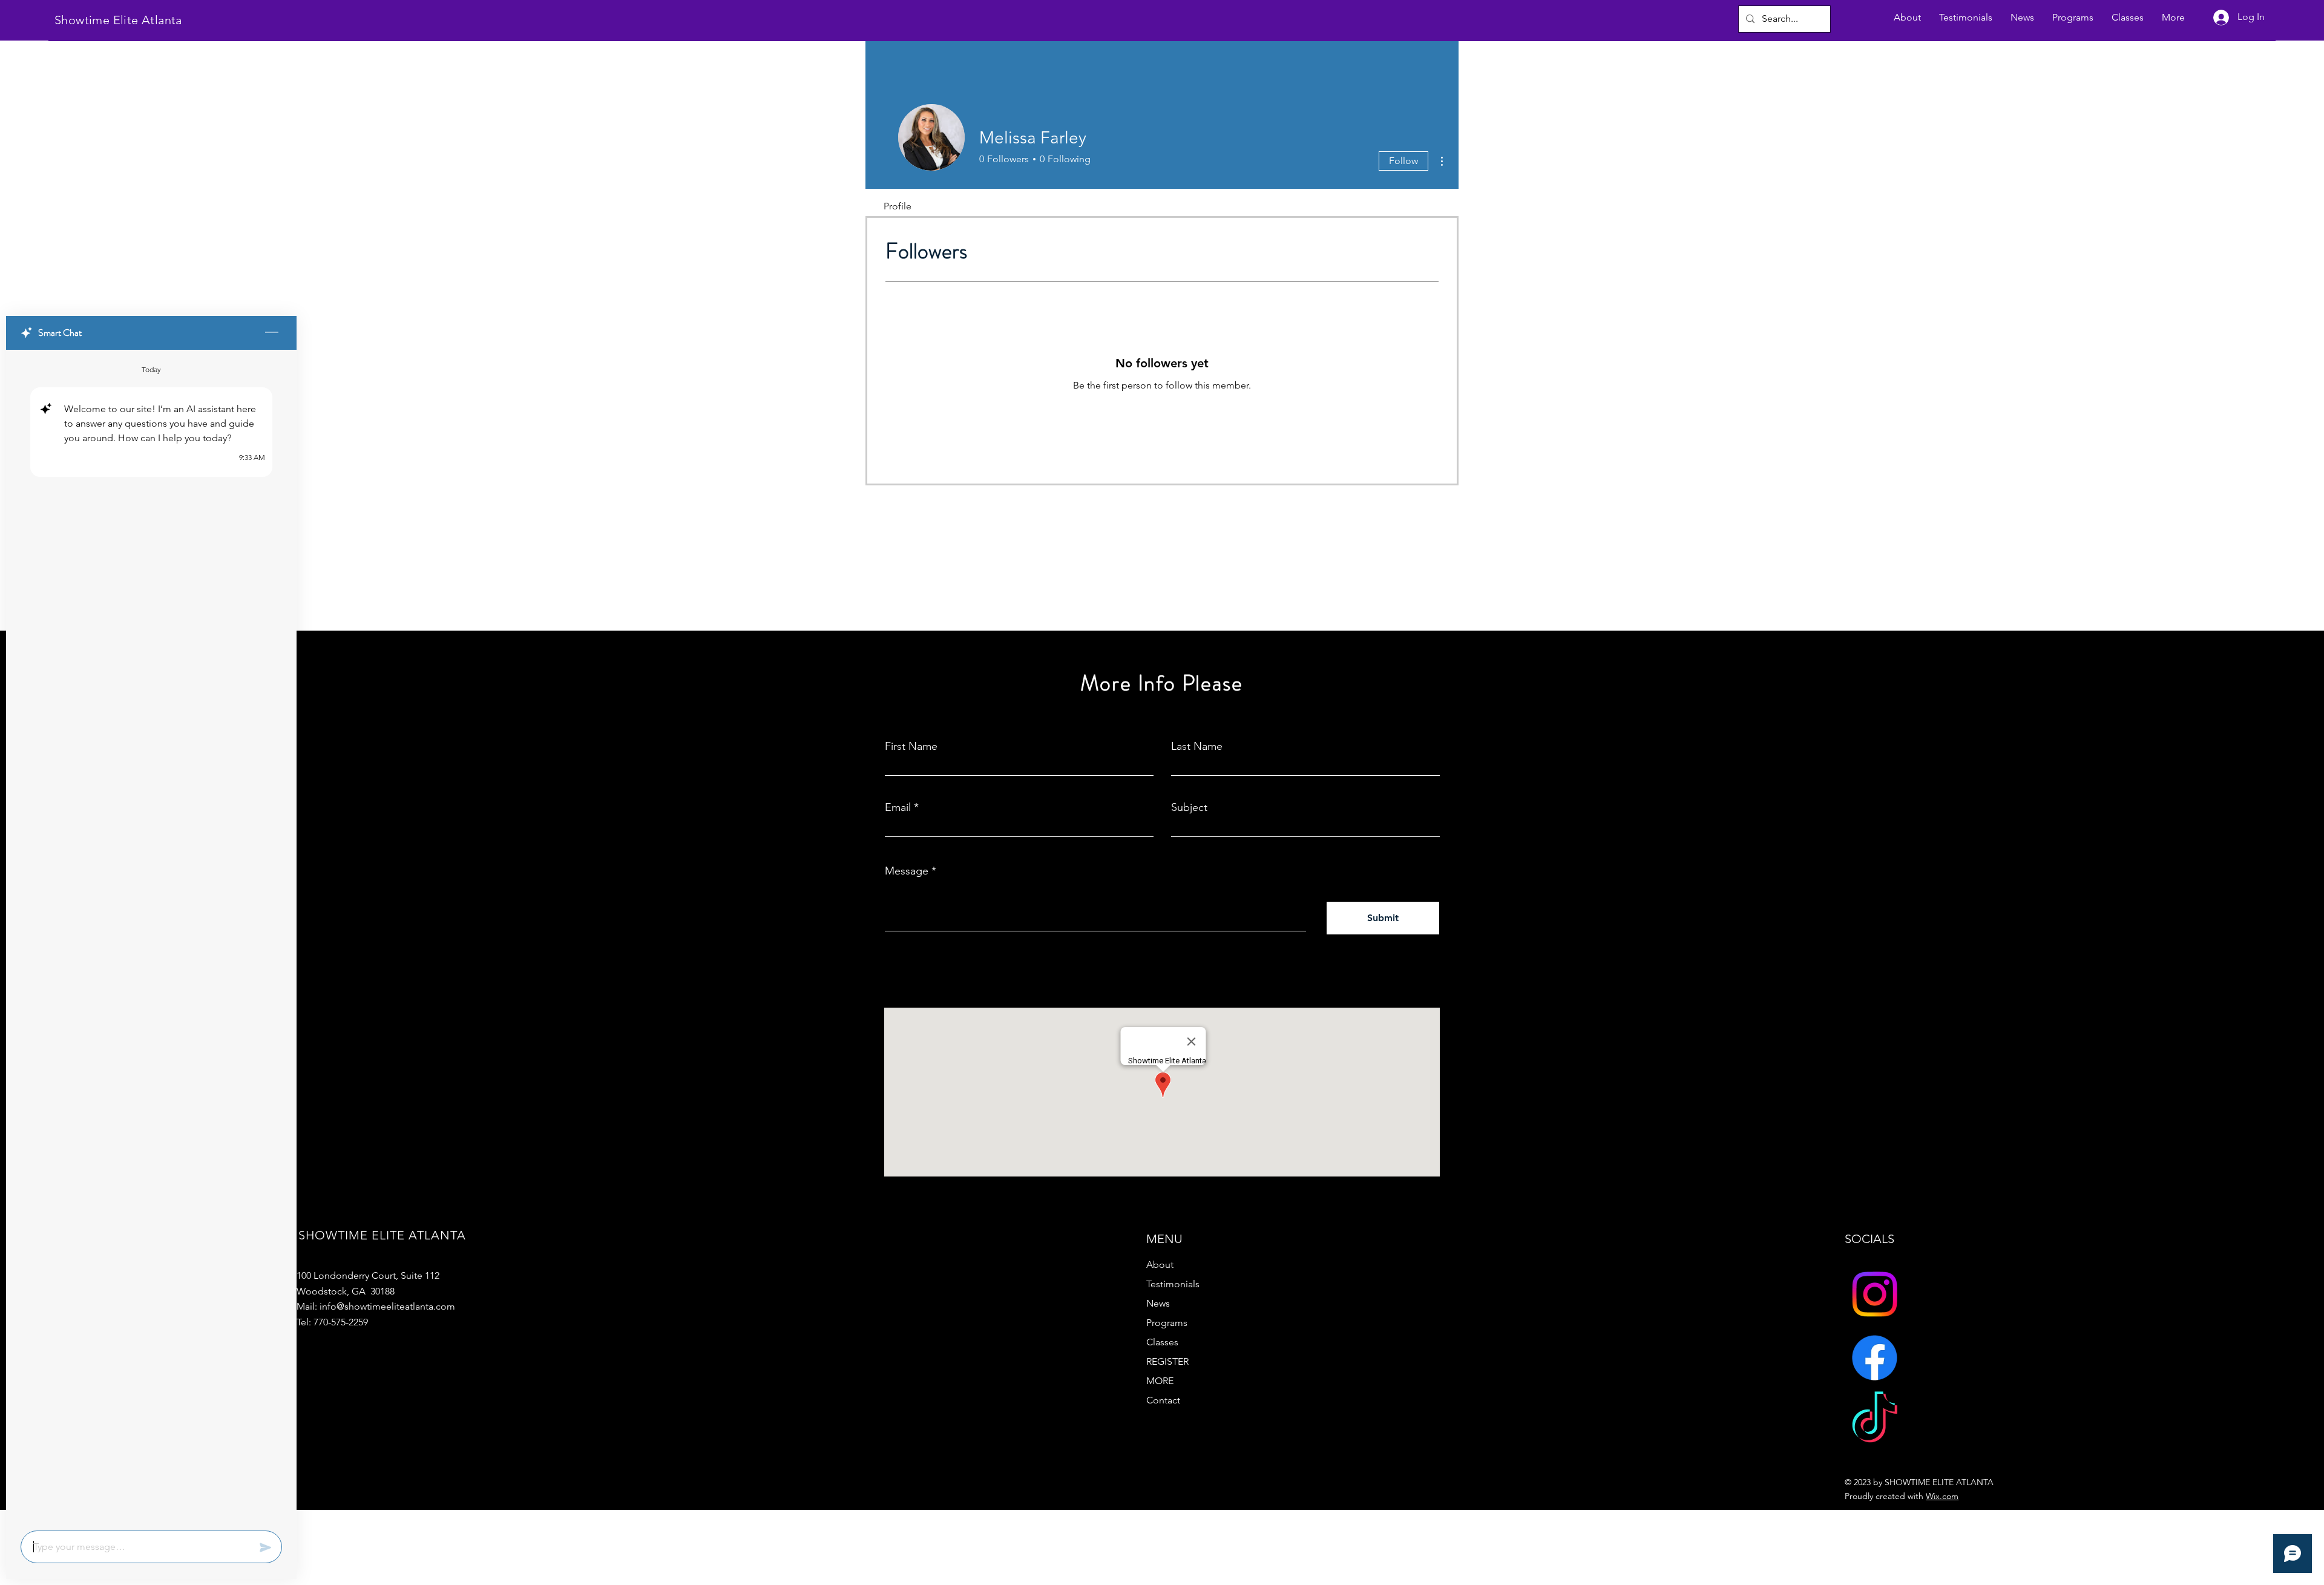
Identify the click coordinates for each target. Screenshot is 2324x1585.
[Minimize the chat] (272, 333)
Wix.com (1942, 1496)
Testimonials (1173, 1284)
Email (898, 807)
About (1160, 1265)
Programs (1167, 1323)
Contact (1163, 1400)
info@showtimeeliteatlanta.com (387, 1306)
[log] (151, 937)
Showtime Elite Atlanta (118, 20)
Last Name (1197, 746)
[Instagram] (1875, 1294)
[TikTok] (1875, 1421)
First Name (911, 746)
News (1158, 1303)
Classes (1162, 1342)
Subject (1189, 807)
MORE (1160, 1381)
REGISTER (1167, 1361)
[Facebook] (1875, 1358)
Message (907, 871)
